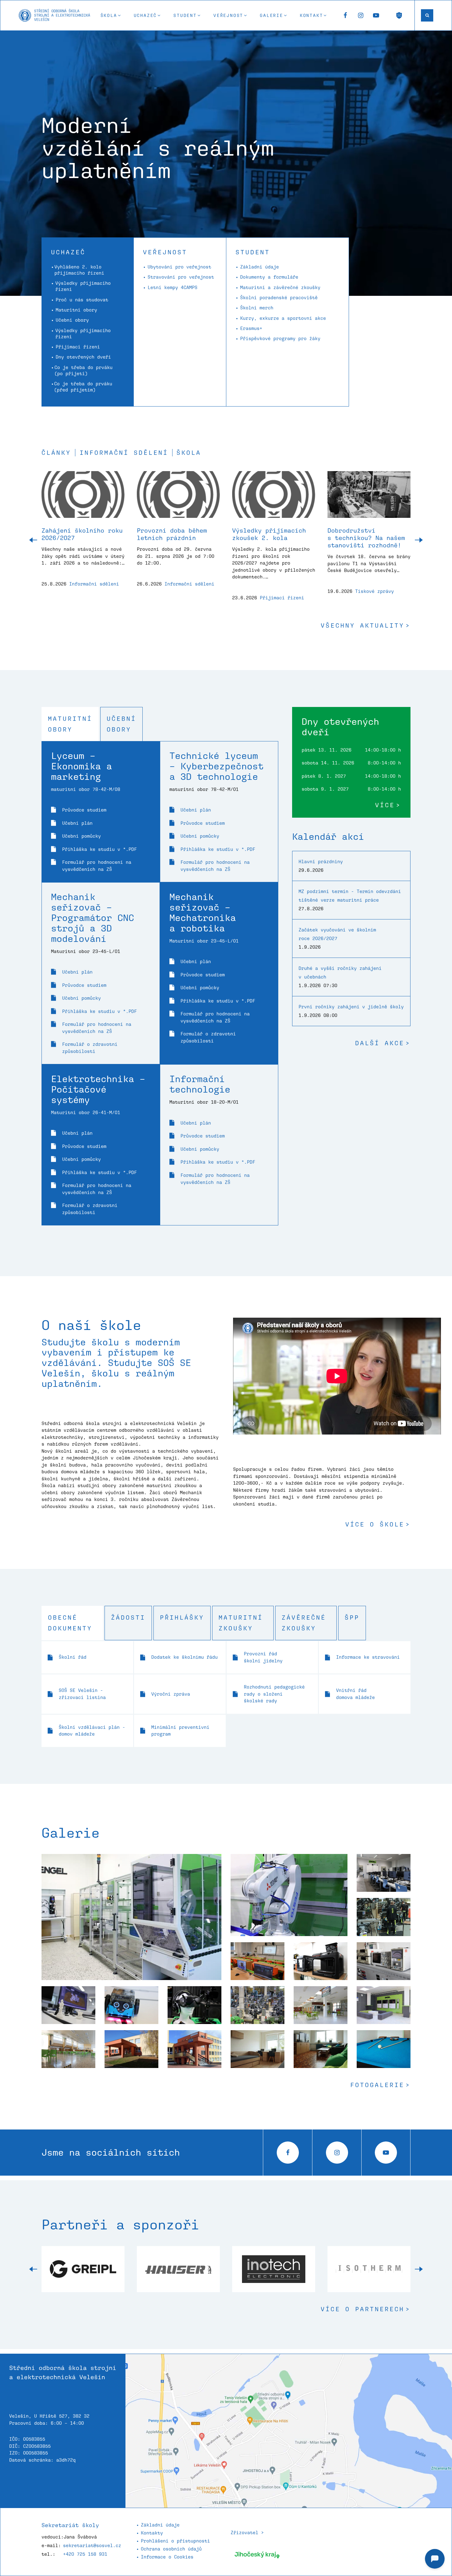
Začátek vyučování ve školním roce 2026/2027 (337, 934)
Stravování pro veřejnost (181, 277)
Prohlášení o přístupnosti (175, 2541)
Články (56, 453)
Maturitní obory (76, 310)
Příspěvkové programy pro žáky (280, 338)
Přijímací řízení (78, 347)
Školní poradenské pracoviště (279, 298)
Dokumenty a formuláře (269, 277)
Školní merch (257, 308)
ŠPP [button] (352, 1617)
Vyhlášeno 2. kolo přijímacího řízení (79, 270)
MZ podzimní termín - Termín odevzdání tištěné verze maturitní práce (350, 896)
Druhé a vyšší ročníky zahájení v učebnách (340, 972)
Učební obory (72, 320)
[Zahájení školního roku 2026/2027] (83, 499)
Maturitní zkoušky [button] (241, 1623)
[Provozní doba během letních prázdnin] (178, 499)
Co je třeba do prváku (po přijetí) (83, 370)
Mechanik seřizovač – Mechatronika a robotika (203, 912)
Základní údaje (260, 267)
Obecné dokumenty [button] (70, 1623)
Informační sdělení (124, 453)
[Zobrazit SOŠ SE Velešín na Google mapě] (289, 2431)
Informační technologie (200, 1084)
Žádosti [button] (128, 1617)
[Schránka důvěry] (399, 15)
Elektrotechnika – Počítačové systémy (98, 1089)
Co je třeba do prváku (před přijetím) (83, 387)
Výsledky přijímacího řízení (83, 286)
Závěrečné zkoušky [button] (304, 1623)
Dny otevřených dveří (83, 357)
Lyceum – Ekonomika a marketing (81, 766)
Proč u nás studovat (82, 300)
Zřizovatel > (247, 2532)
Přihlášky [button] (182, 1617)
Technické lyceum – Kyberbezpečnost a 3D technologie (216, 766)
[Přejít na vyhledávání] (427, 15)
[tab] (70, 724)
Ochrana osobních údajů (171, 2549)
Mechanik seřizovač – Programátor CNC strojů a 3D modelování (93, 917)
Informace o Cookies (167, 2557)
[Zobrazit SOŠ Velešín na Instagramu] (361, 15)
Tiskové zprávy (375, 591)
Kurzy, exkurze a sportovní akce (283, 318)
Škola (189, 453)
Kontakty (152, 2533)
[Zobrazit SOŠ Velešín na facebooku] (345, 15)
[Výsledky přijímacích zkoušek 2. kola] (274, 499)
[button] (111, 15)
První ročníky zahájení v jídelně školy (351, 1007)
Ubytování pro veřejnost (179, 267)
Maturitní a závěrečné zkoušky (280, 287)
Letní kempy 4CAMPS (172, 287)
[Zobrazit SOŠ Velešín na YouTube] (376, 15)
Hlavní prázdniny (321, 861)
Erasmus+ (251, 328)
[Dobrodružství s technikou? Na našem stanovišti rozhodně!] (369, 499)
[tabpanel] (160, 983)
